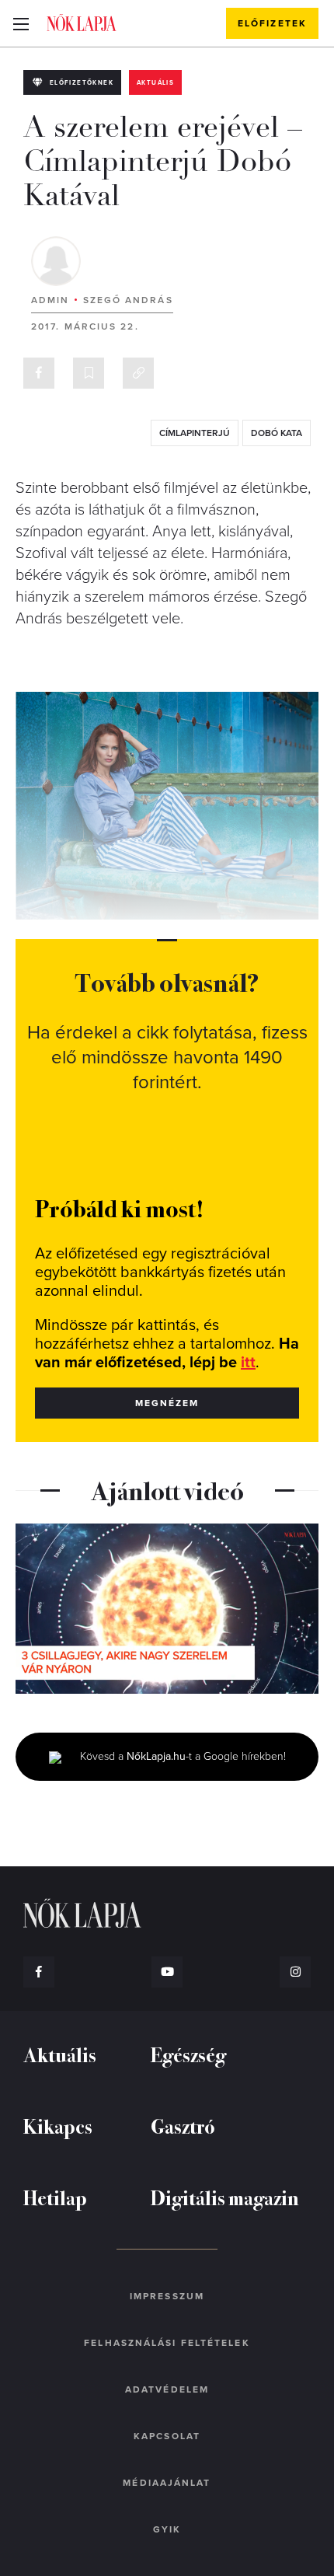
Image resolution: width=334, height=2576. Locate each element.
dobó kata (277, 433)
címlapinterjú (195, 433)
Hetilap (55, 2197)
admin (50, 300)
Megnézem (167, 1403)
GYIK (167, 2529)
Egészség (188, 2054)
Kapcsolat (167, 2436)
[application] (167, 1609)
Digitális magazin (225, 2197)
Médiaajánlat (167, 2483)
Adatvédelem (167, 2389)
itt (248, 1363)
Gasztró (183, 2126)
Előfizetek (272, 23)
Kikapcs (58, 2126)
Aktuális (155, 83)
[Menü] (21, 23)
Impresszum (167, 2296)
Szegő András (128, 300)
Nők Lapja (82, 23)
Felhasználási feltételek (167, 2343)
